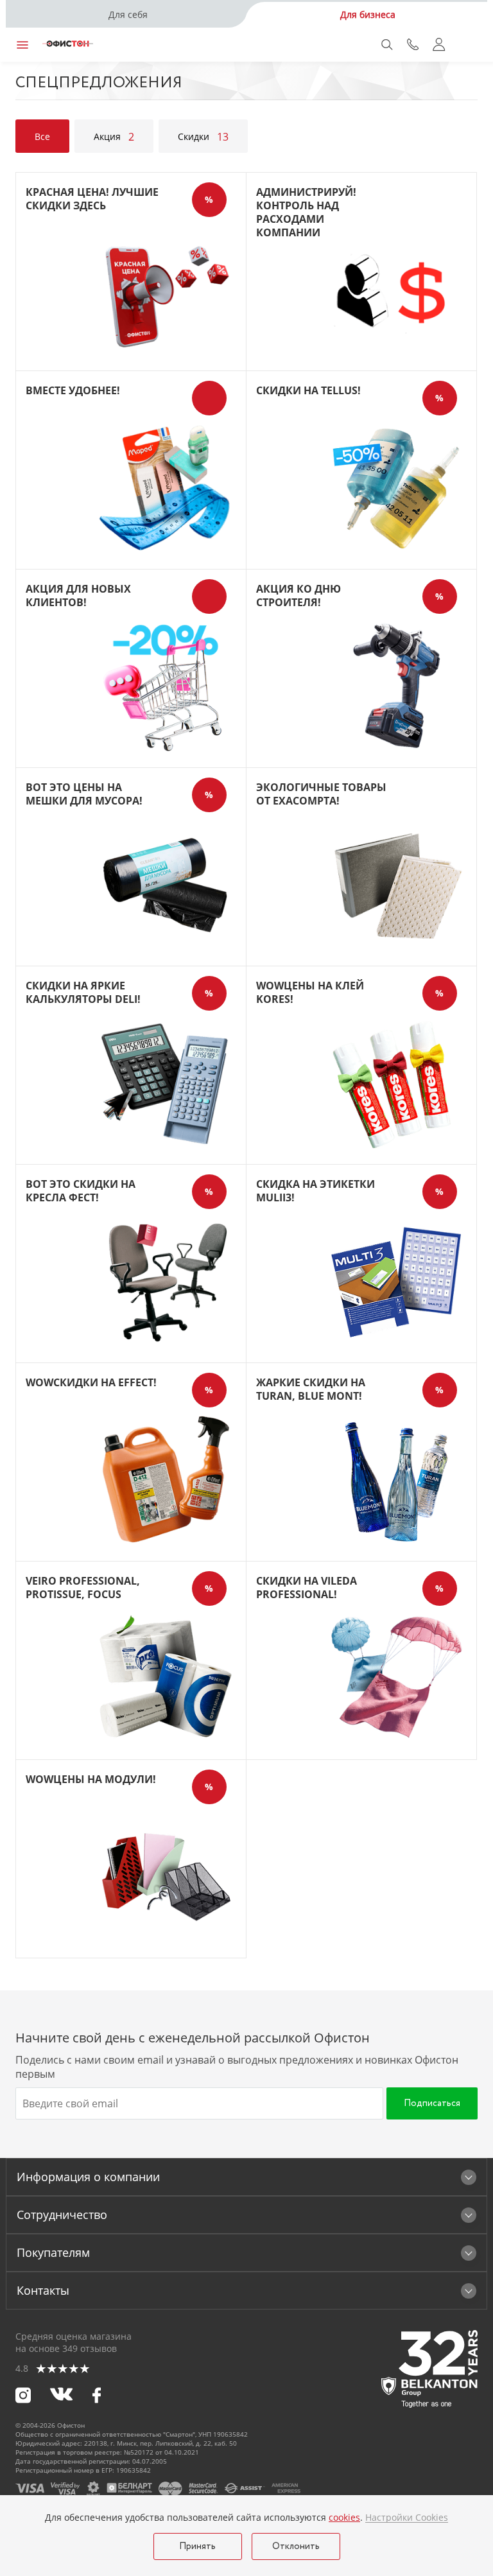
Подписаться (432, 2103)
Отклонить (296, 2546)
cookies (344, 2517)
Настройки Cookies (407, 2518)
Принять (197, 2546)
